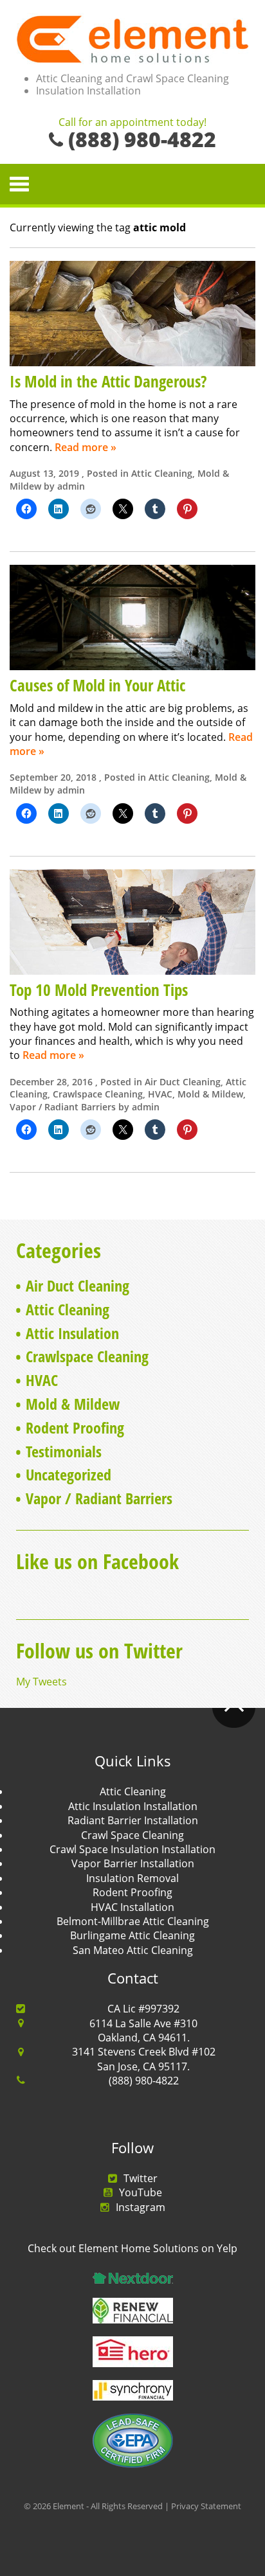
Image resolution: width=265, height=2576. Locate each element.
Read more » (86, 447)
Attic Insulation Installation (133, 1806)
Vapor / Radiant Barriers (63, 1107)
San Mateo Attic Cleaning (133, 1950)
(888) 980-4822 (144, 2081)
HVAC (160, 1094)
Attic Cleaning (162, 473)
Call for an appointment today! (132, 123)
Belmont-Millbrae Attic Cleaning (133, 1921)
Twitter (141, 2178)
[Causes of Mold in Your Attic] (132, 617)
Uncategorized (69, 1474)
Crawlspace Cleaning (98, 1094)
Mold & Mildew (210, 1094)
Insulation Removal (132, 1878)
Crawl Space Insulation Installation (132, 1849)
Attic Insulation (72, 1333)
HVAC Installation (132, 1907)
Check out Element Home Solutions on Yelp (132, 2248)
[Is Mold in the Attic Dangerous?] (132, 312)
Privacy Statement (206, 2506)
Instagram (141, 2207)
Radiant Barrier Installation (133, 1820)
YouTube (141, 2192)
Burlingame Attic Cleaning (132, 1935)
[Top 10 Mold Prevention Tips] (132, 921)
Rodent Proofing (75, 1427)
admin (71, 486)
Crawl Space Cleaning (132, 1835)
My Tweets (41, 1682)
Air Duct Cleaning (183, 1082)
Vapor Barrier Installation (133, 1863)
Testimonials (64, 1451)
